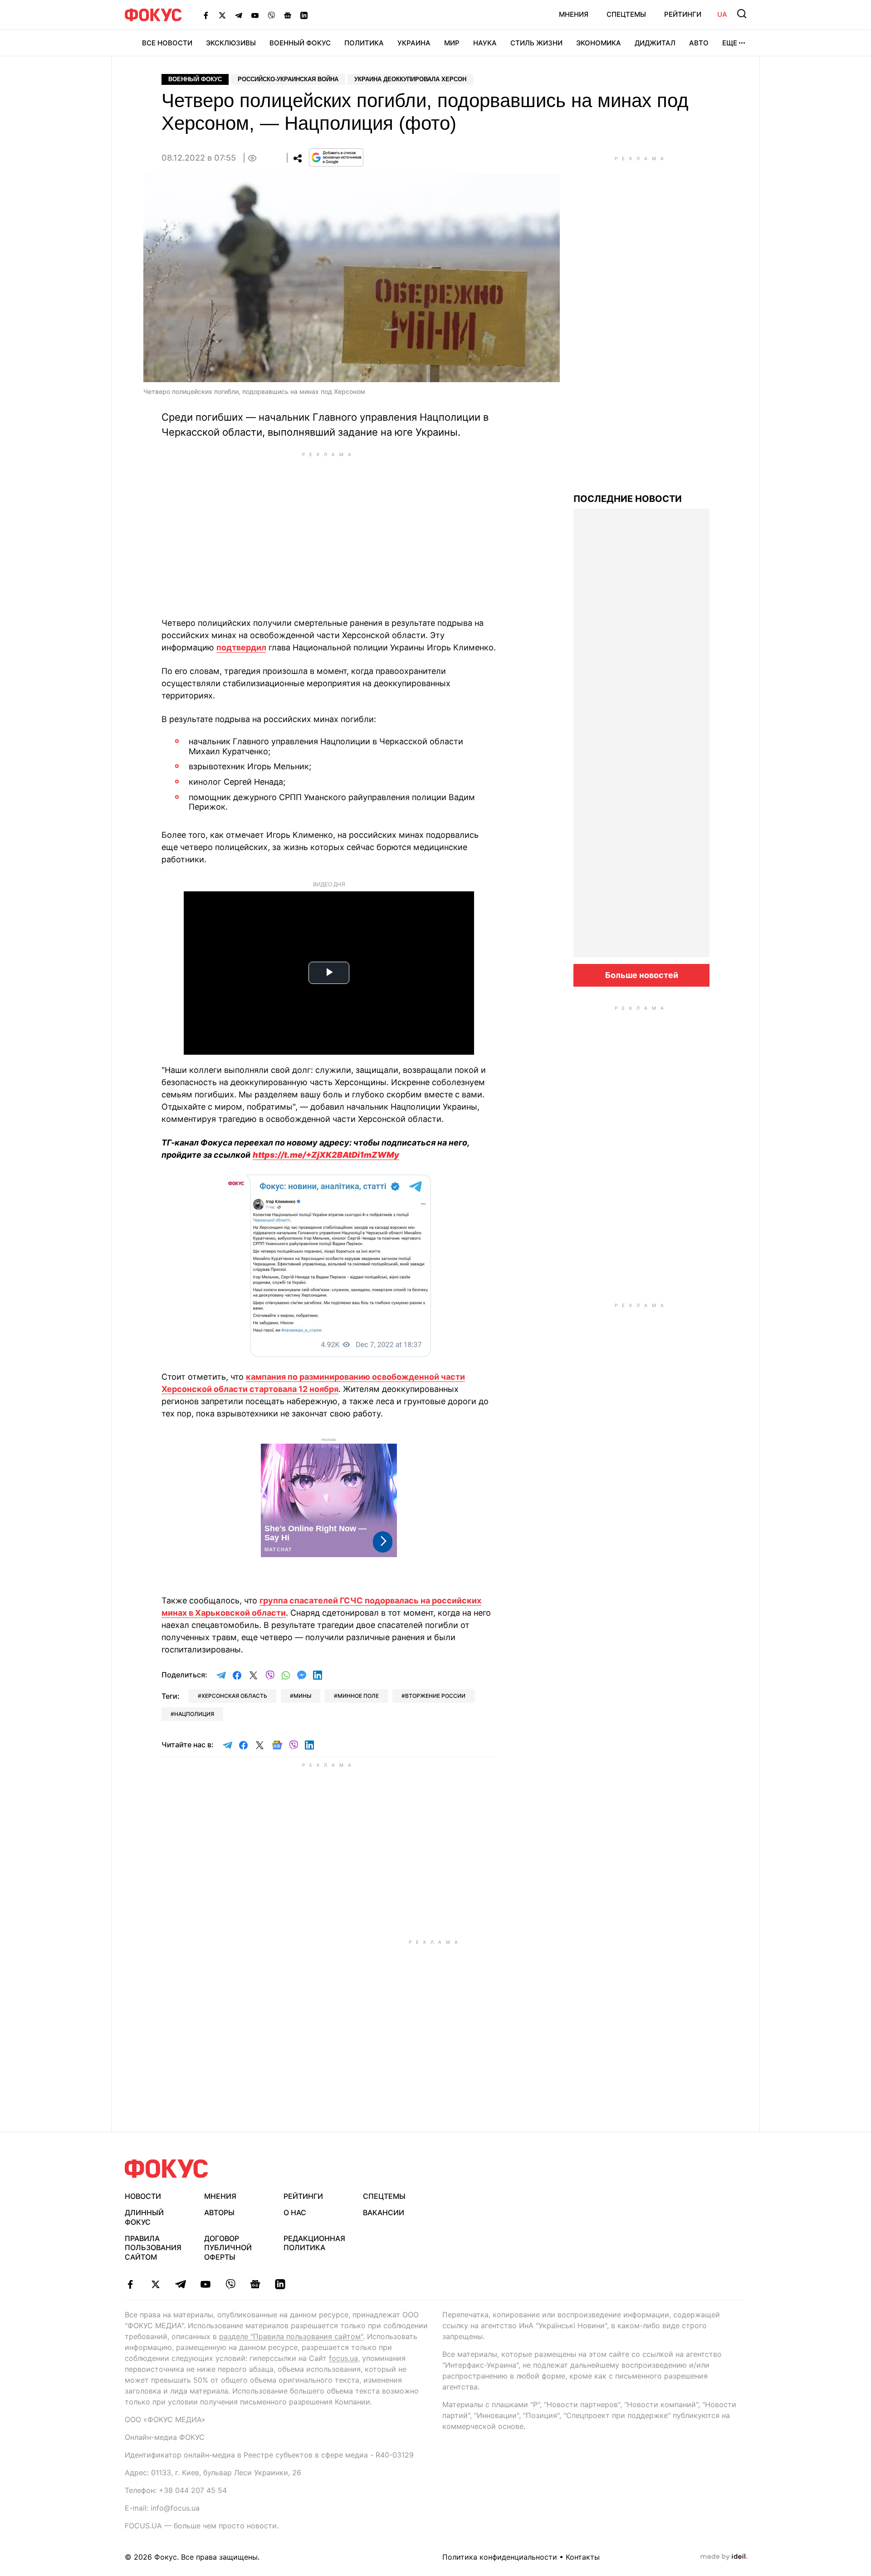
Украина (414, 43)
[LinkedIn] (304, 15)
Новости (143, 2196)
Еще (730, 43)
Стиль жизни (536, 43)
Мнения (574, 14)
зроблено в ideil (724, 2557)
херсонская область (234, 1696)
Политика (364, 43)
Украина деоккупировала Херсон (410, 79)
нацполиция (194, 1714)
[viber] (230, 2284)
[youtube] (205, 2284)
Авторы (219, 2212)
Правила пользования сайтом (153, 2248)
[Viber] (271, 15)
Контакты (583, 2557)
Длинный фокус (144, 2217)
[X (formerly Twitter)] (222, 15)
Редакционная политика (314, 2243)
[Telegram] (239, 15)
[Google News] (288, 15)
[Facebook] (206, 15)
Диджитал (655, 43)
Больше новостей (642, 975)
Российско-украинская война (288, 79)
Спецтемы (626, 14)
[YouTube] (255, 15)
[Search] (742, 14)
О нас (295, 2212)
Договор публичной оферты (228, 2248)
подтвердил (241, 647)
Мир (452, 43)
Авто (699, 43)
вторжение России (435, 1696)
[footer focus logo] (166, 2169)
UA (722, 14)
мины (302, 1696)
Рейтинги (683, 14)
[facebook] (130, 2284)
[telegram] (180, 2284)
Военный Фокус (300, 43)
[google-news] (255, 2284)
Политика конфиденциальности (500, 2557)
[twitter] (155, 2284)
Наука (485, 43)
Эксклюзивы (231, 43)
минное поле (358, 1696)
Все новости (167, 43)
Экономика (599, 43)
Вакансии (384, 2212)
